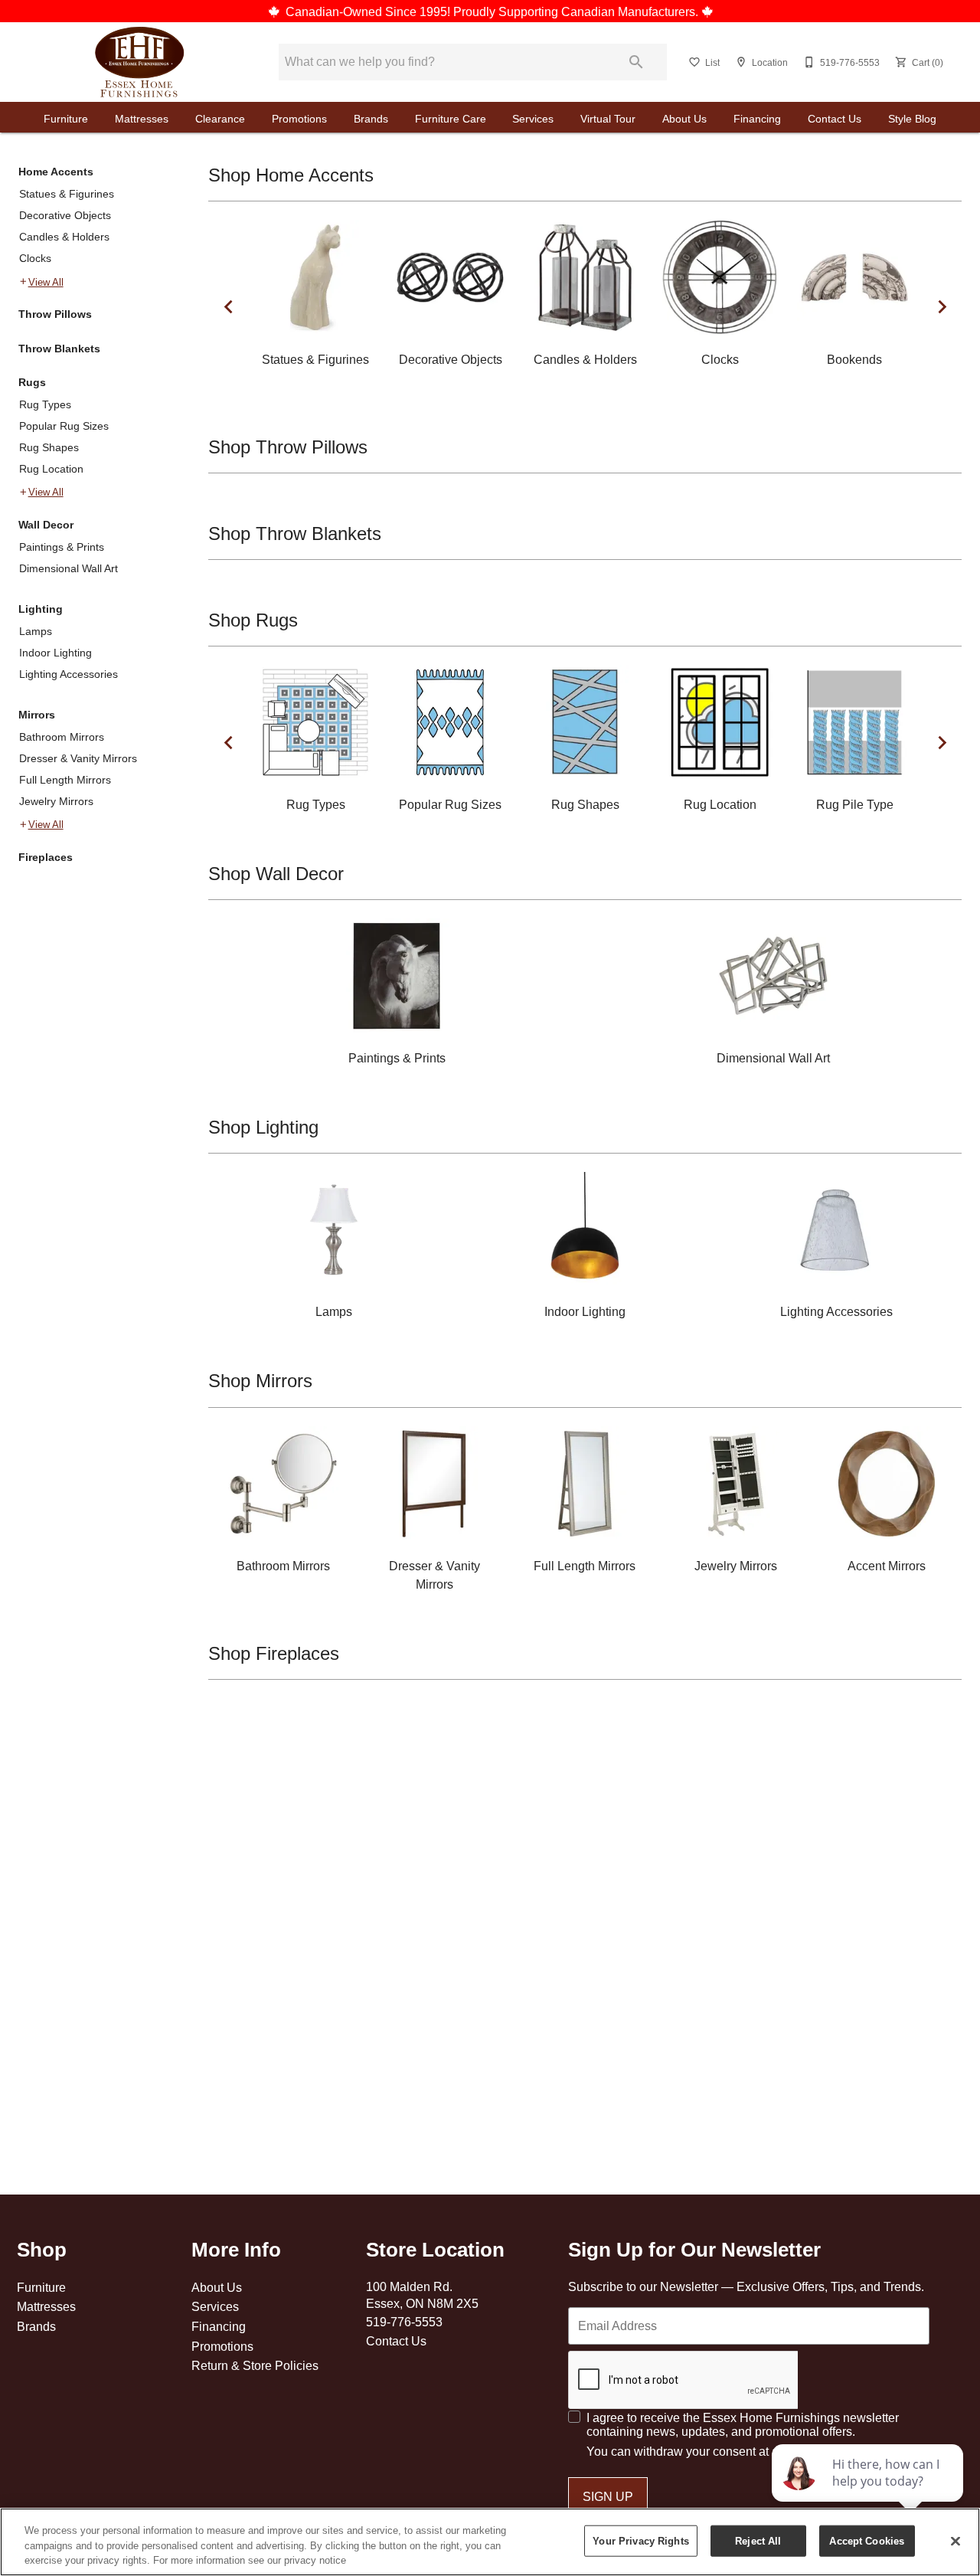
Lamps (36, 631)
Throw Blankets (59, 349)
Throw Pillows (55, 314)
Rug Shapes (49, 447)
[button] (694, 62)
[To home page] (140, 62)
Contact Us (835, 119)
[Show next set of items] (942, 306)
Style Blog (912, 119)
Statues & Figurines (67, 194)
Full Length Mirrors (65, 780)
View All (46, 282)
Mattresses (142, 119)
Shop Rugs (253, 621)
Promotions (299, 119)
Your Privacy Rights (640, 2540)
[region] (490, 2542)
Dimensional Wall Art (69, 568)
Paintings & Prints (62, 547)
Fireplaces (46, 857)
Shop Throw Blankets (295, 534)
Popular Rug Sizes (64, 426)
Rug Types (45, 404)
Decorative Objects (65, 215)
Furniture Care (451, 119)
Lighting (41, 609)
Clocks (35, 258)
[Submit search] (636, 62)
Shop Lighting (263, 1128)
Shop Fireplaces (274, 1654)
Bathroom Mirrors (62, 737)
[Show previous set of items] (228, 306)
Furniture (66, 119)
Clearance (220, 119)
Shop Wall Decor (276, 874)
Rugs (32, 382)
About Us (684, 119)
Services (533, 119)
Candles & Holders (64, 237)
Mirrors (37, 715)
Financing (757, 119)
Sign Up (608, 2496)
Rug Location (51, 469)
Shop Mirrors (260, 1381)
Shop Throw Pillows (288, 448)
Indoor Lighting (56, 653)
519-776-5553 (404, 2322)
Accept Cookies (867, 2540)
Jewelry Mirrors (56, 801)
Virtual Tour (608, 119)
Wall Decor (46, 525)
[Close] (955, 2541)
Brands (371, 119)
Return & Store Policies (255, 2365)
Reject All (758, 2540)
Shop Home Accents (291, 176)
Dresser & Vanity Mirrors (78, 758)
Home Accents (56, 172)
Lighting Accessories (69, 674)
